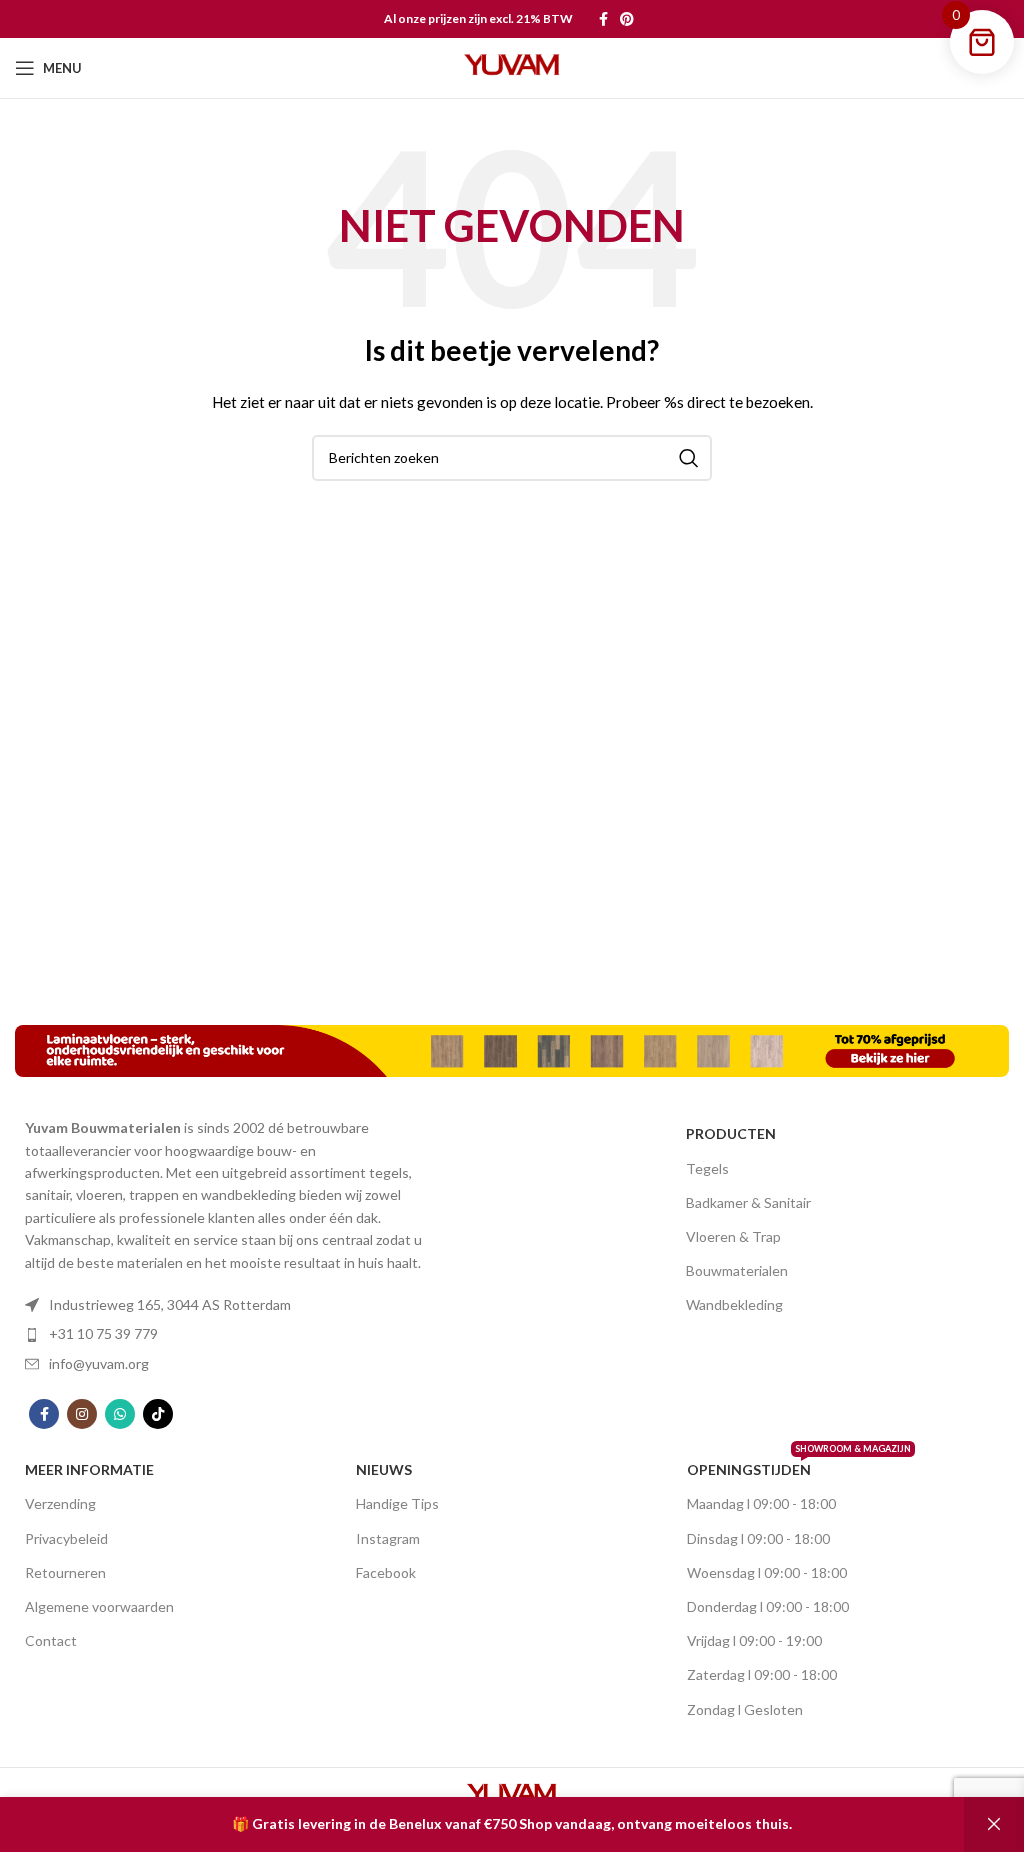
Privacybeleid (66, 1538)
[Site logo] (512, 66)
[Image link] (512, 1049)
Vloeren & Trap (733, 1236)
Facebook (386, 1572)
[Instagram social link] (82, 1414)
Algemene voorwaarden (99, 1606)
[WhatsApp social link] (120, 1414)
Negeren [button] (994, 1824)
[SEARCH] (689, 458)
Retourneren (65, 1572)
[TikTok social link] (158, 1414)
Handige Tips (397, 1503)
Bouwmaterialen (737, 1270)
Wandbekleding (734, 1304)
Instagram (388, 1538)
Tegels (707, 1168)
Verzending (60, 1503)
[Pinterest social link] (627, 19)
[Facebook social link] (603, 19)
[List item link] (226, 1305)
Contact (51, 1640)
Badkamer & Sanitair (748, 1202)
